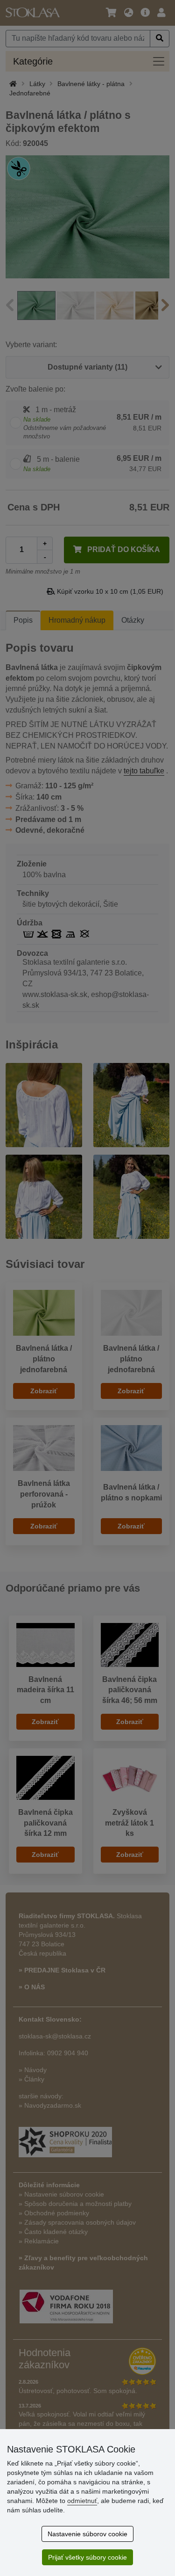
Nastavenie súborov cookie (87, 2534)
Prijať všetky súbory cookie (87, 2557)
